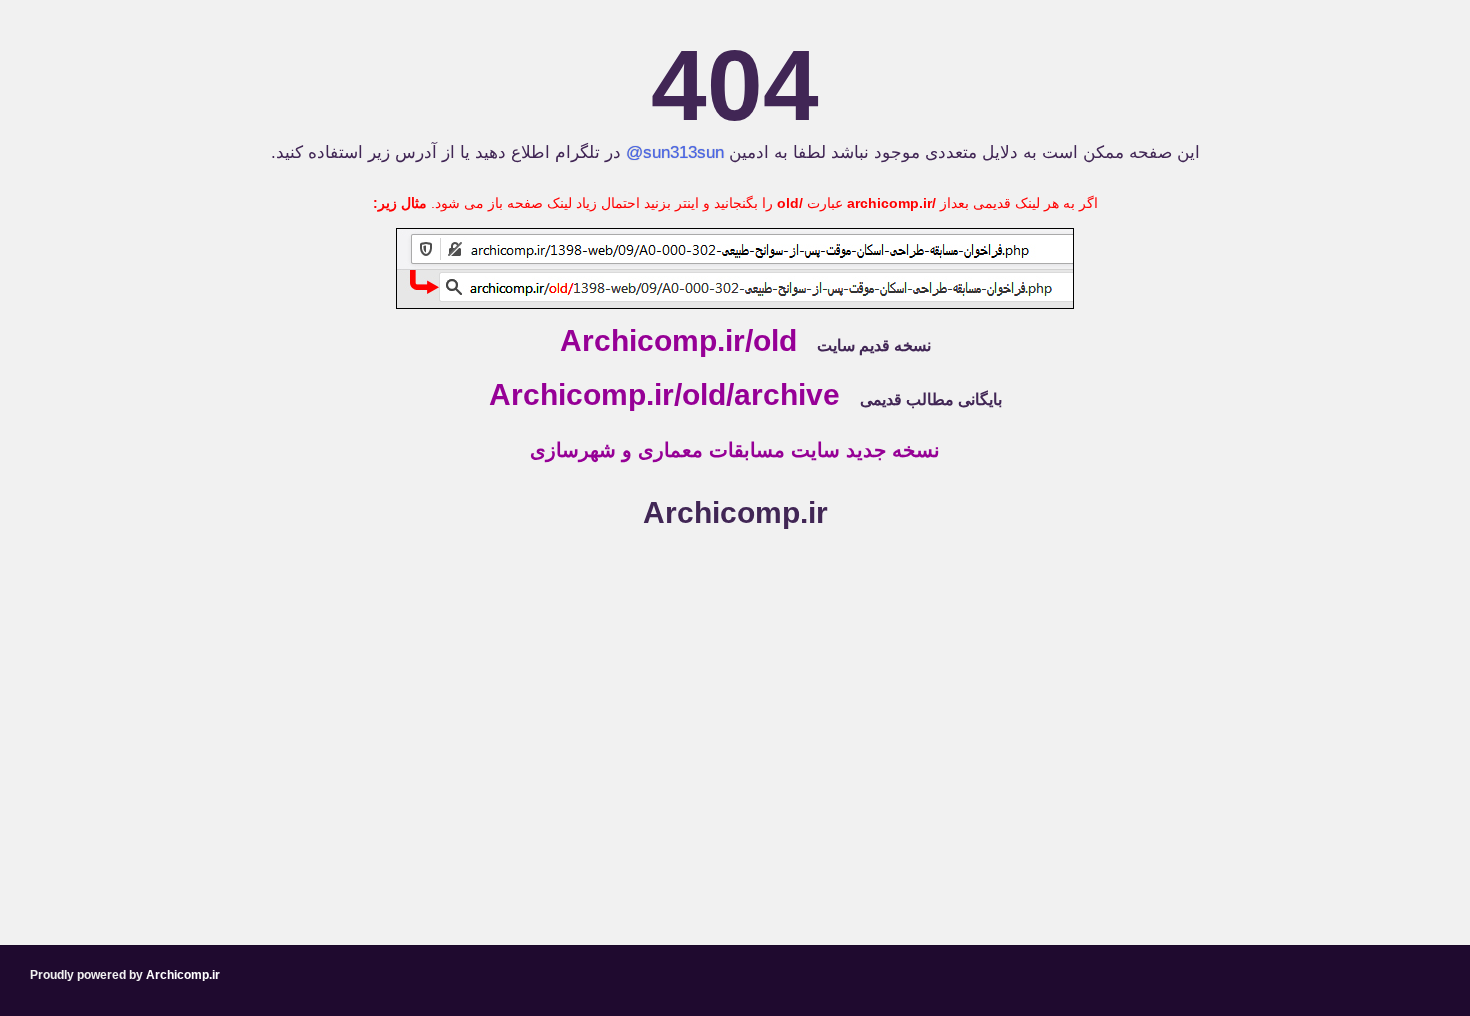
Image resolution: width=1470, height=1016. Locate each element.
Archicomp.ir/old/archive (664, 394)
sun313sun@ (675, 152)
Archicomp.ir (735, 512)
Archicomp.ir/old (678, 340)
